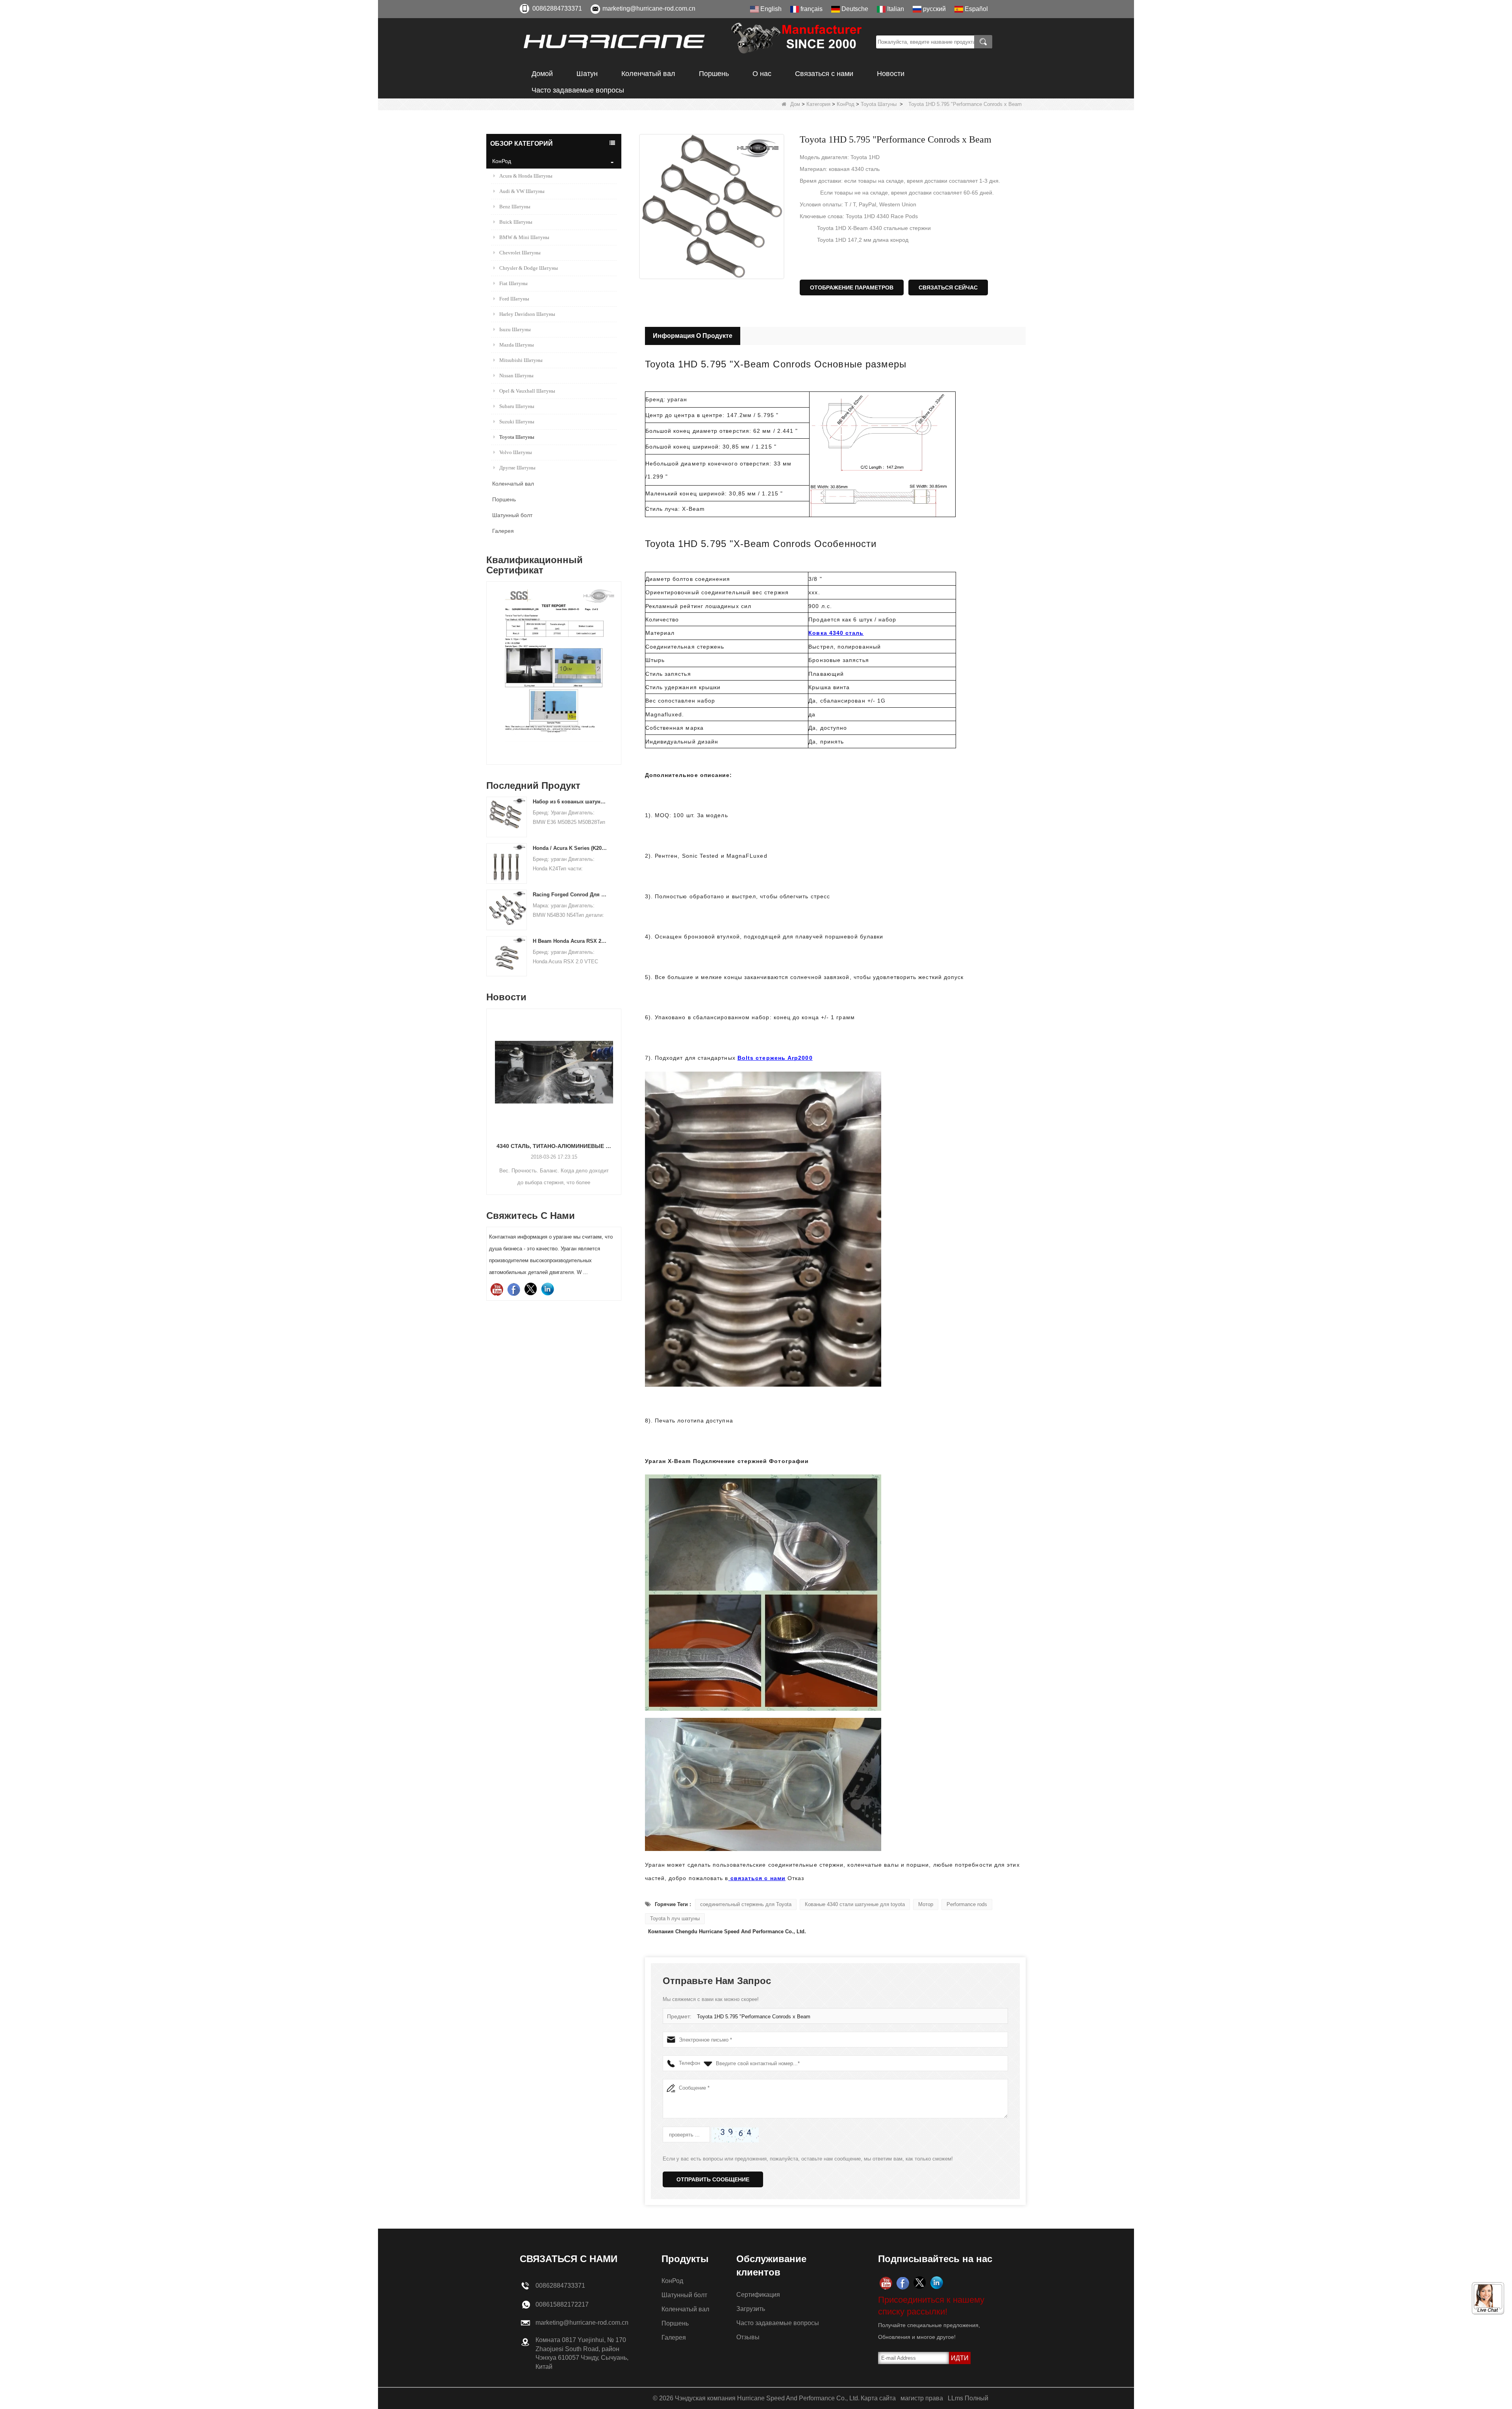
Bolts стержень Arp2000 (775, 1058)
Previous (489, 660)
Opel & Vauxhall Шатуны (527, 391)
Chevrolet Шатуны (520, 253)
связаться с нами (757, 1878)
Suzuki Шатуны (517, 422)
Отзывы (748, 2337)
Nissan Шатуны (516, 376)
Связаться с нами (824, 74)
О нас (762, 74)
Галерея (503, 531)
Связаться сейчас (948, 287)
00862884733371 (557, 8)
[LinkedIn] (548, 1289)
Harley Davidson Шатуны (527, 314)
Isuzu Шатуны (515, 329)
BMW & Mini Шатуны (524, 237)
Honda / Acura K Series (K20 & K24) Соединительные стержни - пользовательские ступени (570, 848)
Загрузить (751, 2309)
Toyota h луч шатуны (675, 1918)
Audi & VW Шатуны (522, 191)
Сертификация (758, 2295)
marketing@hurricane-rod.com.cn (649, 8)
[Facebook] (514, 1289)
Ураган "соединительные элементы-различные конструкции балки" (554, 1146)
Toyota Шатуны (879, 104)
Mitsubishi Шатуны (521, 360)
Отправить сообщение (713, 2179)
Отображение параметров (852, 287)
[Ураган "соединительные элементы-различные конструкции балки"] (554, 1072)
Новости (891, 74)
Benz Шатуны (515, 207)
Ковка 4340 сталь (836, 633)
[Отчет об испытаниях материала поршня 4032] (518, 621)
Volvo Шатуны (516, 452)
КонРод (846, 104)
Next (618, 660)
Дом (795, 104)
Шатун (587, 74)
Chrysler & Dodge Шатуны (529, 268)
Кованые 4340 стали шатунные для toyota (855, 1904)
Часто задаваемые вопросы (578, 90)
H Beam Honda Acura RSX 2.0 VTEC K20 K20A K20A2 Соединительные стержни (570, 941)
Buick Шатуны (516, 222)
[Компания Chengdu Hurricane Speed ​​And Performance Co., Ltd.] (695, 42)
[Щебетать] (531, 1289)
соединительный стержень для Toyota (746, 1904)
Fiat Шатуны (513, 283)
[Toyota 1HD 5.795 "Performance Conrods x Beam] (712, 207)
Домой (542, 74)
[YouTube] (497, 1289)
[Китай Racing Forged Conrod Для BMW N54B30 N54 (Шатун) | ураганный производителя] (507, 910)
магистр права (922, 2398)
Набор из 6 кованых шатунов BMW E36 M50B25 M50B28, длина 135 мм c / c (570, 802)
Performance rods (967, 1904)
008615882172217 (562, 2304)
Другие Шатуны (517, 468)
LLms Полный (968, 2398)
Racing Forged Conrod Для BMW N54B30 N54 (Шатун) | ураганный (570, 895)
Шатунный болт (512, 515)
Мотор (926, 1904)
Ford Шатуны (514, 299)
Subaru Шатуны (517, 406)
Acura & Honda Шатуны (526, 176)
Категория (818, 104)
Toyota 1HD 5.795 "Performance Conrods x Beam (754, 2017)
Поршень (714, 74)
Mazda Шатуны (517, 345)
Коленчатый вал (648, 74)
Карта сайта (878, 2398)
